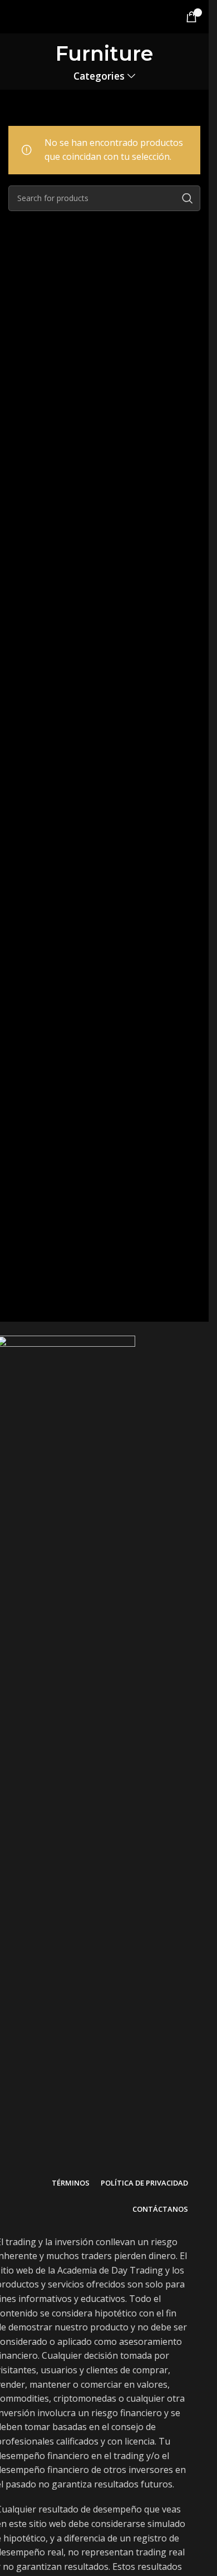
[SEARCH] (188, 198)
